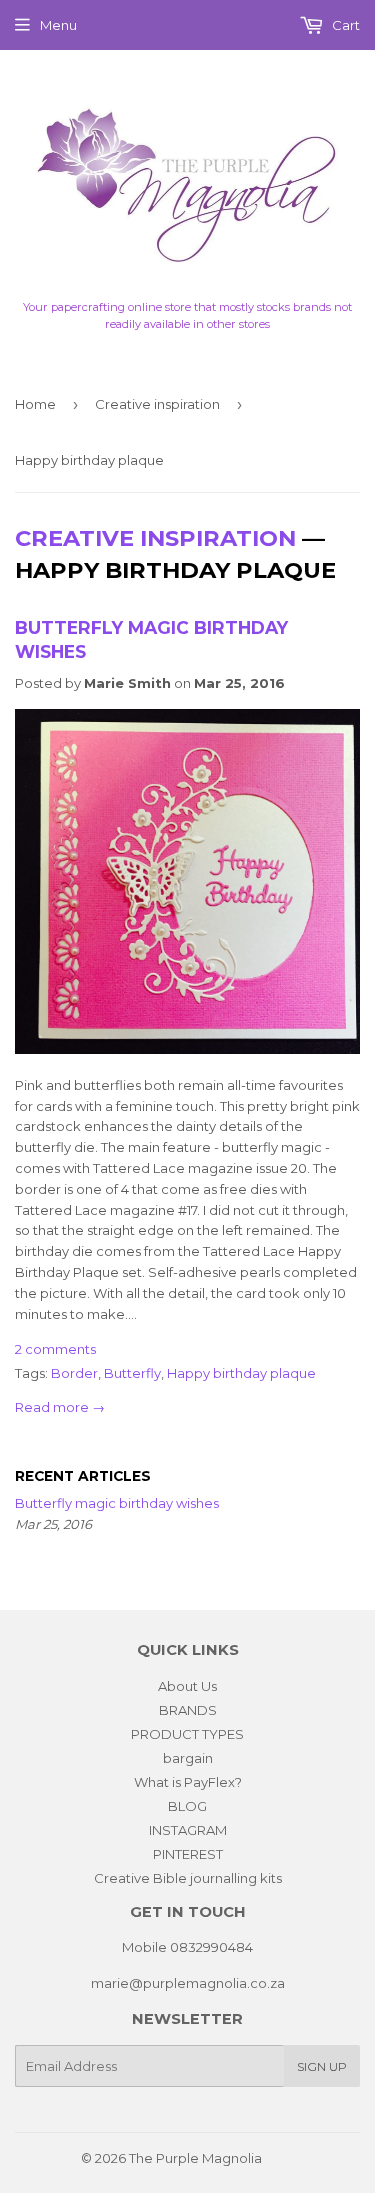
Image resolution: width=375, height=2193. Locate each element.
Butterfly (132, 1373)
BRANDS (188, 1710)
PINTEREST (188, 1854)
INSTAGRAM (188, 1830)
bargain (188, 1758)
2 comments (55, 1349)
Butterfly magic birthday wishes (117, 1503)
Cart (344, 25)
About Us (187, 1686)
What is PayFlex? (188, 1782)
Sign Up (322, 2066)
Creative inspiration (157, 404)
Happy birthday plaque (241, 1373)
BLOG (187, 1806)
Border (74, 1373)
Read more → (60, 1407)
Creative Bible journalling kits (188, 1878)
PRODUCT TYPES (187, 1734)
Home (35, 404)
